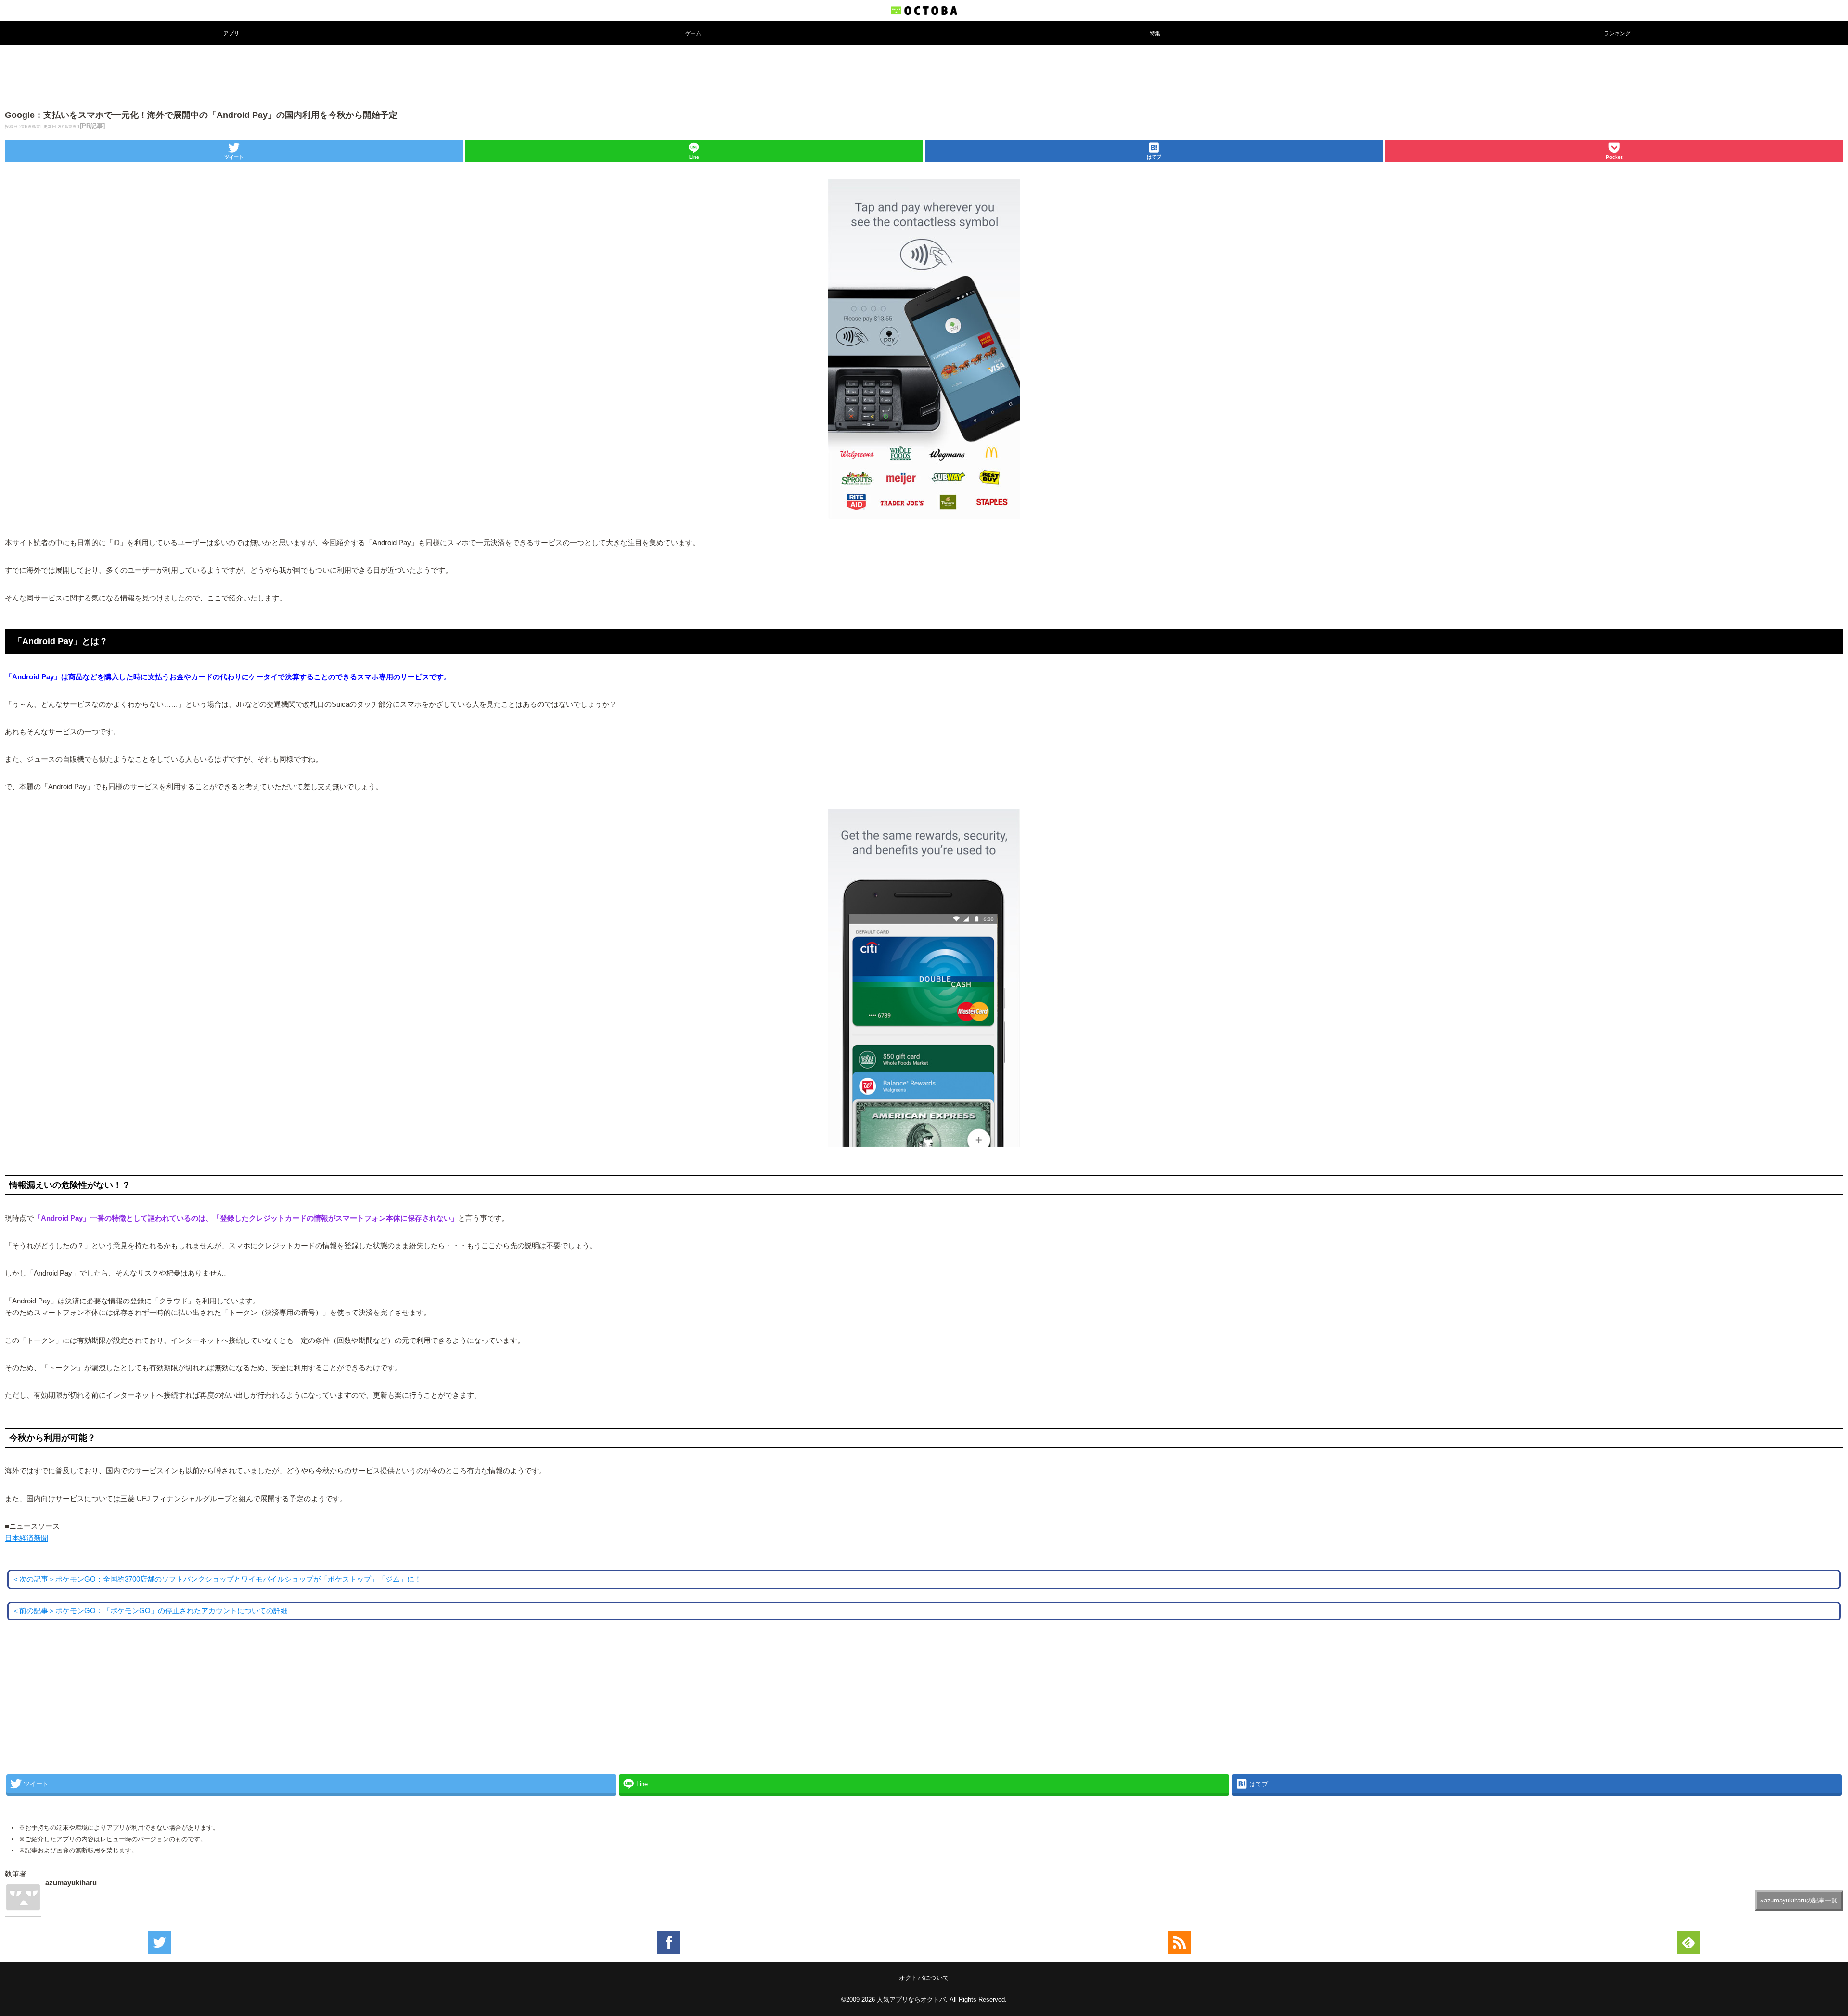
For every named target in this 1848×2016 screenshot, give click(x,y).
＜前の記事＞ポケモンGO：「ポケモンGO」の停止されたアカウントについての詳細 (150, 1611)
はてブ (1154, 157)
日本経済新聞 (26, 1538)
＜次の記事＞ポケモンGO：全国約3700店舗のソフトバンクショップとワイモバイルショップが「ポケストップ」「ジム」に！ (217, 1579)
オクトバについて (924, 1978)
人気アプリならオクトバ (911, 1999)
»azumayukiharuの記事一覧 (1799, 1900)
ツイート (234, 157)
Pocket (1614, 157)
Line (694, 157)
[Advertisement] (924, 77)
